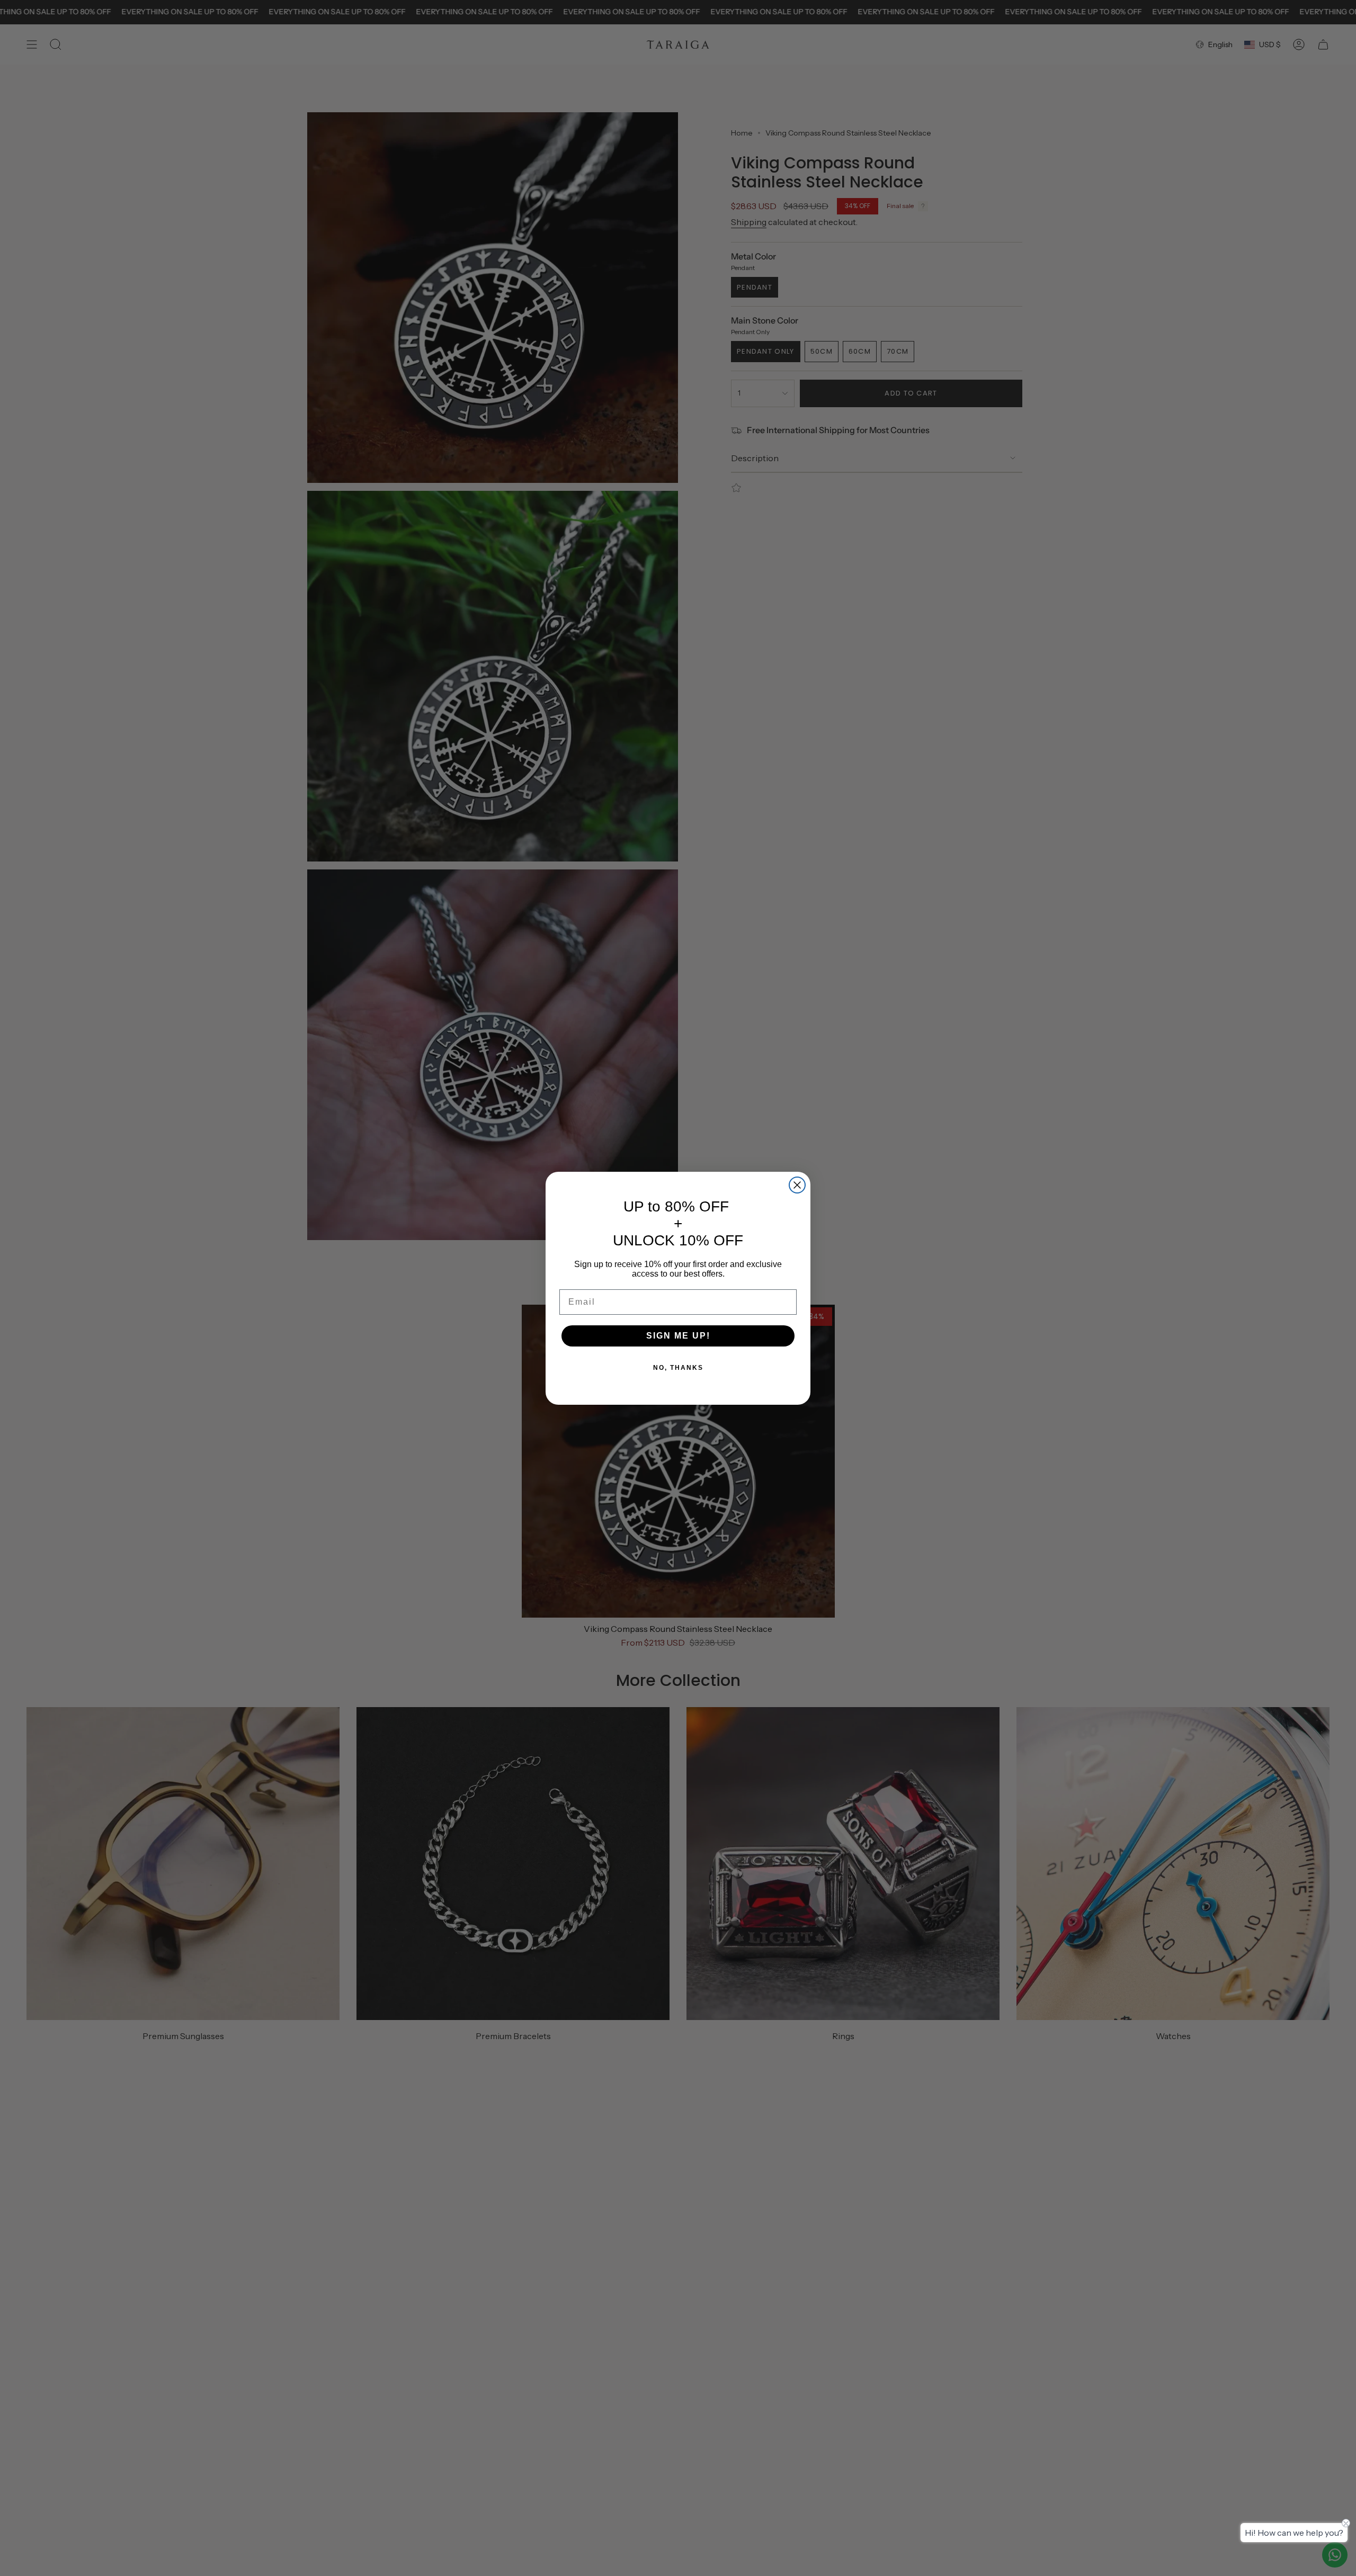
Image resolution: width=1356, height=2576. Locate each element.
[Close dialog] (797, 1185)
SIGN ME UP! (678, 1336)
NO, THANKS (678, 1368)
